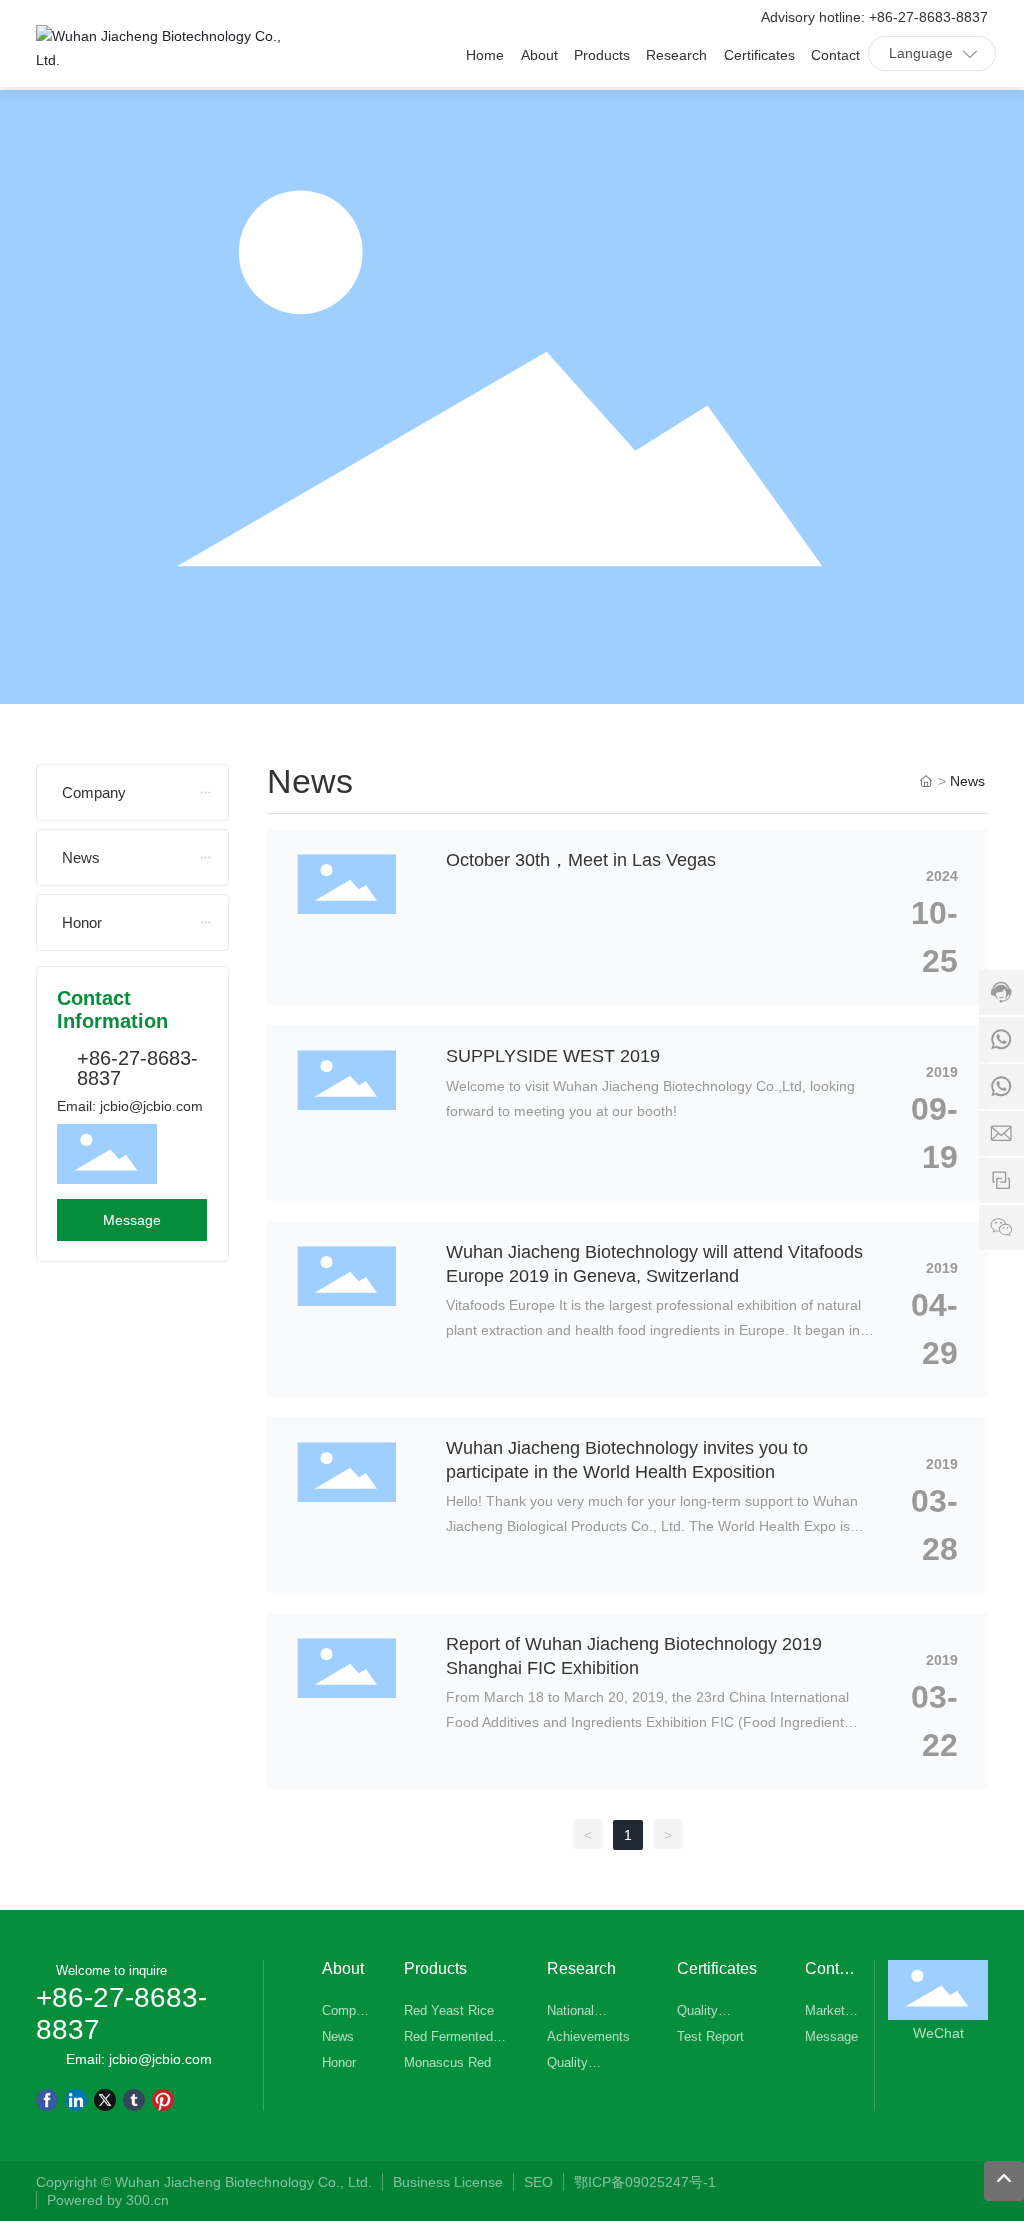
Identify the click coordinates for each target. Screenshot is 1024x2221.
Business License (448, 2182)
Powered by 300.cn (110, 2200)
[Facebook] (47, 2098)
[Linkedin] (76, 2098)
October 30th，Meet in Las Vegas (581, 860)
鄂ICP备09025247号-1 (645, 2182)
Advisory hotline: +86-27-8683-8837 (874, 17)
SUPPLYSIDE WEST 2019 (553, 1056)
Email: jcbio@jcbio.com (130, 1106)
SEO (538, 2182)
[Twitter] (105, 2098)
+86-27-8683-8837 (137, 1068)
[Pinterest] (163, 2098)
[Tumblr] (134, 2098)
